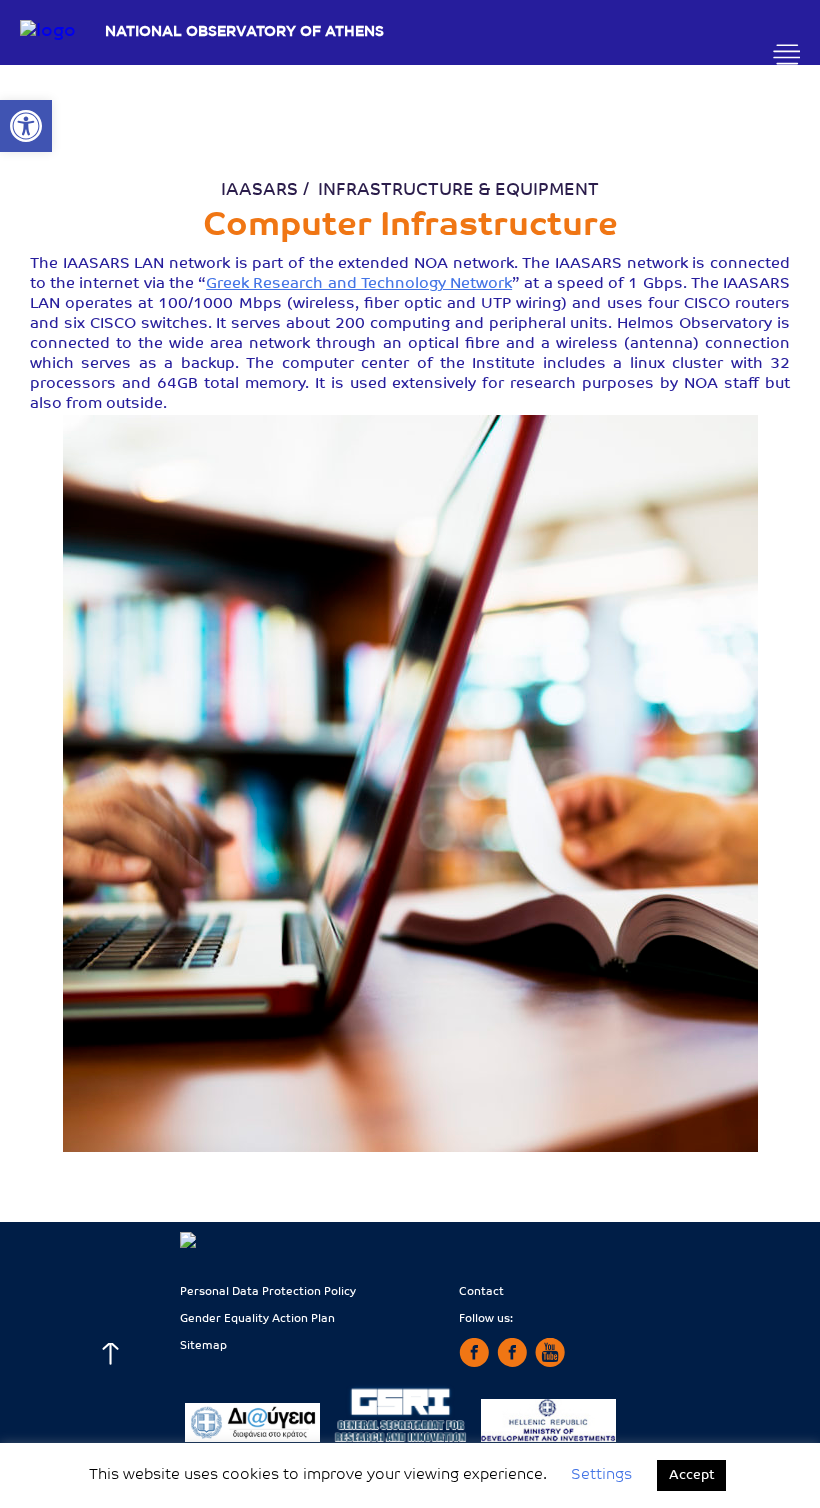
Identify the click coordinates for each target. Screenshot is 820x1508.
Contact (481, 1292)
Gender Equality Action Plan (257, 1319)
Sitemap (203, 1346)
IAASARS (259, 190)
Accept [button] (691, 1475)
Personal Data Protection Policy (268, 1292)
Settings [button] (601, 1475)
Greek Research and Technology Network (359, 284)
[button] (26, 126)
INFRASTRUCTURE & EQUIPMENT (458, 190)
